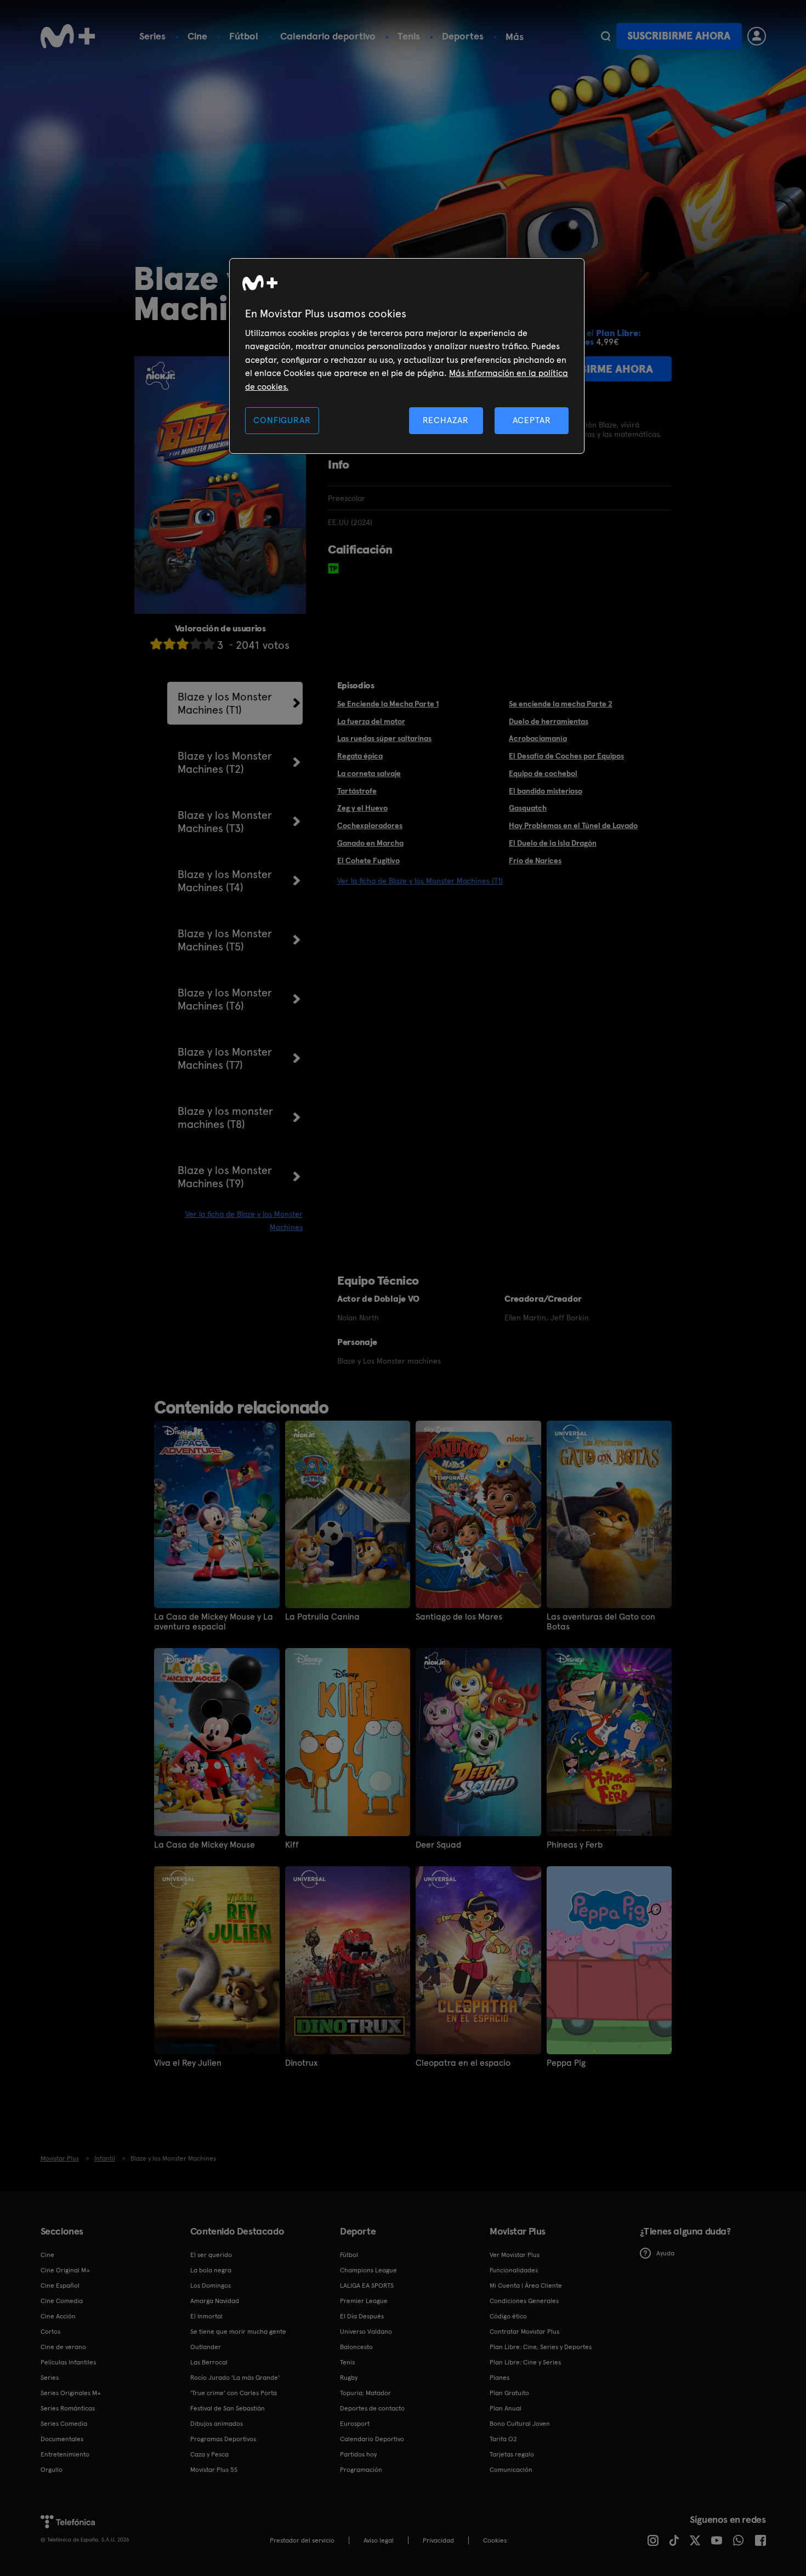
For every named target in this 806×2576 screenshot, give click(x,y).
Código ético (508, 2316)
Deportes (463, 36)
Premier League (364, 2301)
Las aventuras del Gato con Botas (601, 1622)
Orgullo (52, 2470)
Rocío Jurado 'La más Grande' (235, 2378)
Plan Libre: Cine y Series (525, 2362)
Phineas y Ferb (575, 1845)
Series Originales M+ (71, 2393)
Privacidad (438, 2540)
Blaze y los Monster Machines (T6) (225, 999)
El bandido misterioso (546, 791)
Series (152, 36)
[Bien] (196, 644)
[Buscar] (606, 36)
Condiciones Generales (524, 2301)
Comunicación (511, 2470)
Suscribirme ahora (679, 36)
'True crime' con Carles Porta (234, 2393)
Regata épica (360, 756)
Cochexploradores (370, 825)
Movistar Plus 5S (214, 2470)
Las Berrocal (209, 2362)
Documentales (62, 2439)
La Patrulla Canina (322, 1617)
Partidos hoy (358, 2454)
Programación (361, 2470)
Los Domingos (211, 2286)
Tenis (409, 36)
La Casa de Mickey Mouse (205, 1845)
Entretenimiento (65, 2454)
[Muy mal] (156, 644)
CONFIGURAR (282, 420)
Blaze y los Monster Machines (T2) (225, 762)
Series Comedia (64, 2424)
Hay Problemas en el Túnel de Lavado (573, 825)
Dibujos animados (217, 2424)
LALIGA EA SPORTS (367, 2286)
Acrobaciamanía (538, 738)
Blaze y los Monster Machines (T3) (225, 822)
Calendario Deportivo (372, 2439)
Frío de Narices (535, 860)
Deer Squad (438, 1845)
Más (515, 37)
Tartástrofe (357, 791)
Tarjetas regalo (512, 2454)
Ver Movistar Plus (515, 2255)
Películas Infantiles (68, 2362)
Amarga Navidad (215, 2301)
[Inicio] (68, 36)
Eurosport (355, 2424)
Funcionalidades (514, 2270)
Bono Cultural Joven (520, 2424)
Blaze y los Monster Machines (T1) (225, 703)
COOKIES (495, 2540)
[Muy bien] (209, 644)
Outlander (206, 2347)
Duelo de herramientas (549, 721)
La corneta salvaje (369, 773)
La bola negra (211, 2270)
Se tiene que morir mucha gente (238, 2332)
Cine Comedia (62, 2301)
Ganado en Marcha (370, 843)
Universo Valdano (366, 2332)
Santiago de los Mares (459, 1617)
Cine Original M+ (65, 2270)
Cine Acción (58, 2316)
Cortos (50, 2332)
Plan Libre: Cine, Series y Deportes (541, 2347)
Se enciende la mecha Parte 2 (561, 704)
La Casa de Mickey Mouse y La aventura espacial (214, 1622)
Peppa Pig (566, 2063)
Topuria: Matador (365, 2393)
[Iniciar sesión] (757, 36)
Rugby (349, 2378)
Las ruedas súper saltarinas (384, 738)
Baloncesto (356, 2347)
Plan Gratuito (509, 2393)
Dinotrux (301, 2063)
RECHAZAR (446, 420)
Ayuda (665, 2253)
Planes (500, 2378)
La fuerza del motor (371, 721)
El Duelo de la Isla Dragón (553, 843)
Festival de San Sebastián (228, 2408)
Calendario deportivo (328, 36)
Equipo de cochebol (543, 773)
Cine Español (60, 2286)
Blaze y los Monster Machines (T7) (225, 1058)
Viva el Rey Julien (188, 2063)
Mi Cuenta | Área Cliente (526, 2286)
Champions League (368, 2270)
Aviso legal (379, 2540)
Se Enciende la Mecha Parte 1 (388, 704)
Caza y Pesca (209, 2454)
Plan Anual (506, 2408)
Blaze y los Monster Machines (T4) (225, 881)
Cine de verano (63, 2347)
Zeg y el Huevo (362, 808)
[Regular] (183, 644)
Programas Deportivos (223, 2439)
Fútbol (244, 36)
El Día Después (362, 2316)
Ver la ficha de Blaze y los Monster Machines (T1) (420, 881)
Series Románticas (68, 2408)
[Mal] (169, 644)
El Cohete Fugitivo (368, 860)
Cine (197, 36)
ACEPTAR (532, 420)
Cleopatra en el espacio (463, 2063)
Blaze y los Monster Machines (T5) (225, 940)
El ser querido (211, 2255)
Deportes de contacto (372, 2408)
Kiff (292, 1845)
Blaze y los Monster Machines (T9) (225, 1177)
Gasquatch (528, 808)
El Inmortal (206, 2316)
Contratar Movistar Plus (524, 2332)
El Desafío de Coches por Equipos (566, 756)
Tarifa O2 (503, 2439)
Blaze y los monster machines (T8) (225, 1118)
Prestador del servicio (302, 2540)
